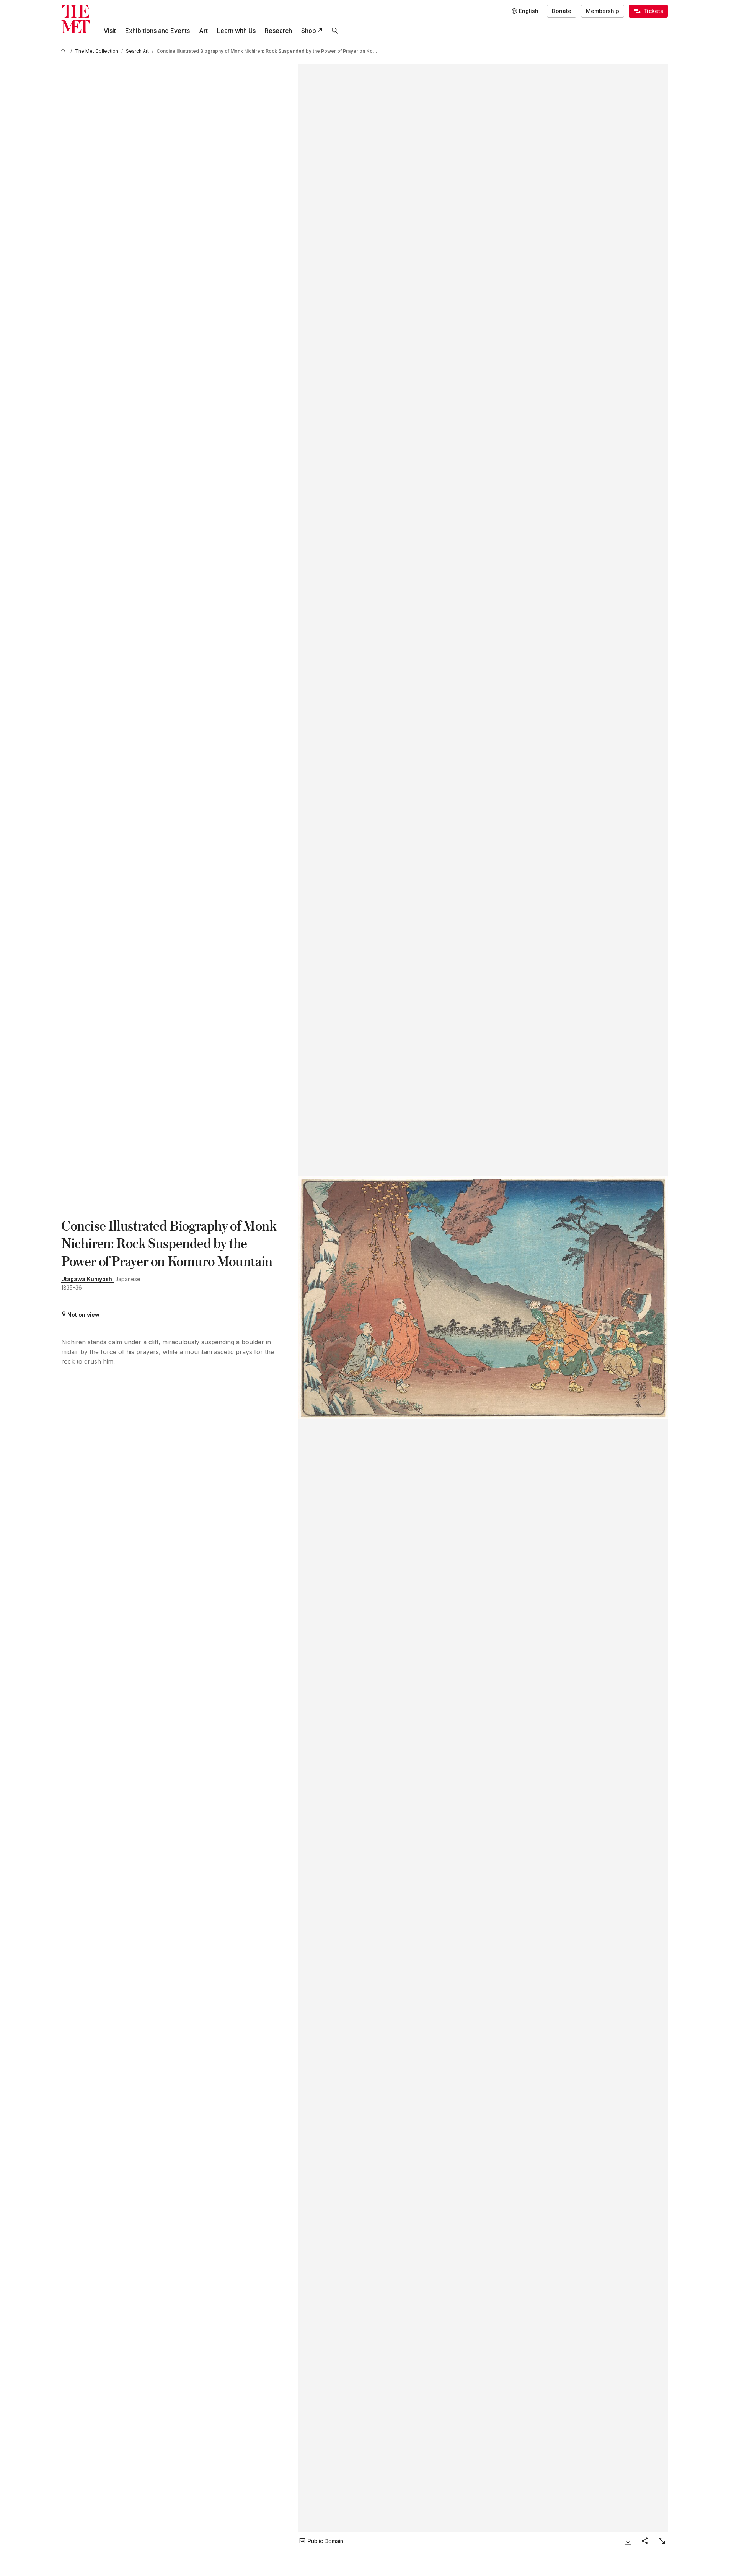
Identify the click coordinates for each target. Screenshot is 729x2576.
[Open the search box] (335, 31)
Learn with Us (236, 31)
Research (278, 31)
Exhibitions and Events (157, 31)
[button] (483, 1298)
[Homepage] (76, 19)
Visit (110, 31)
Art (203, 31)
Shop (309, 31)
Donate (562, 11)
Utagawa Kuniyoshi (87, 1279)
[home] (64, 51)
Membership (603, 11)
